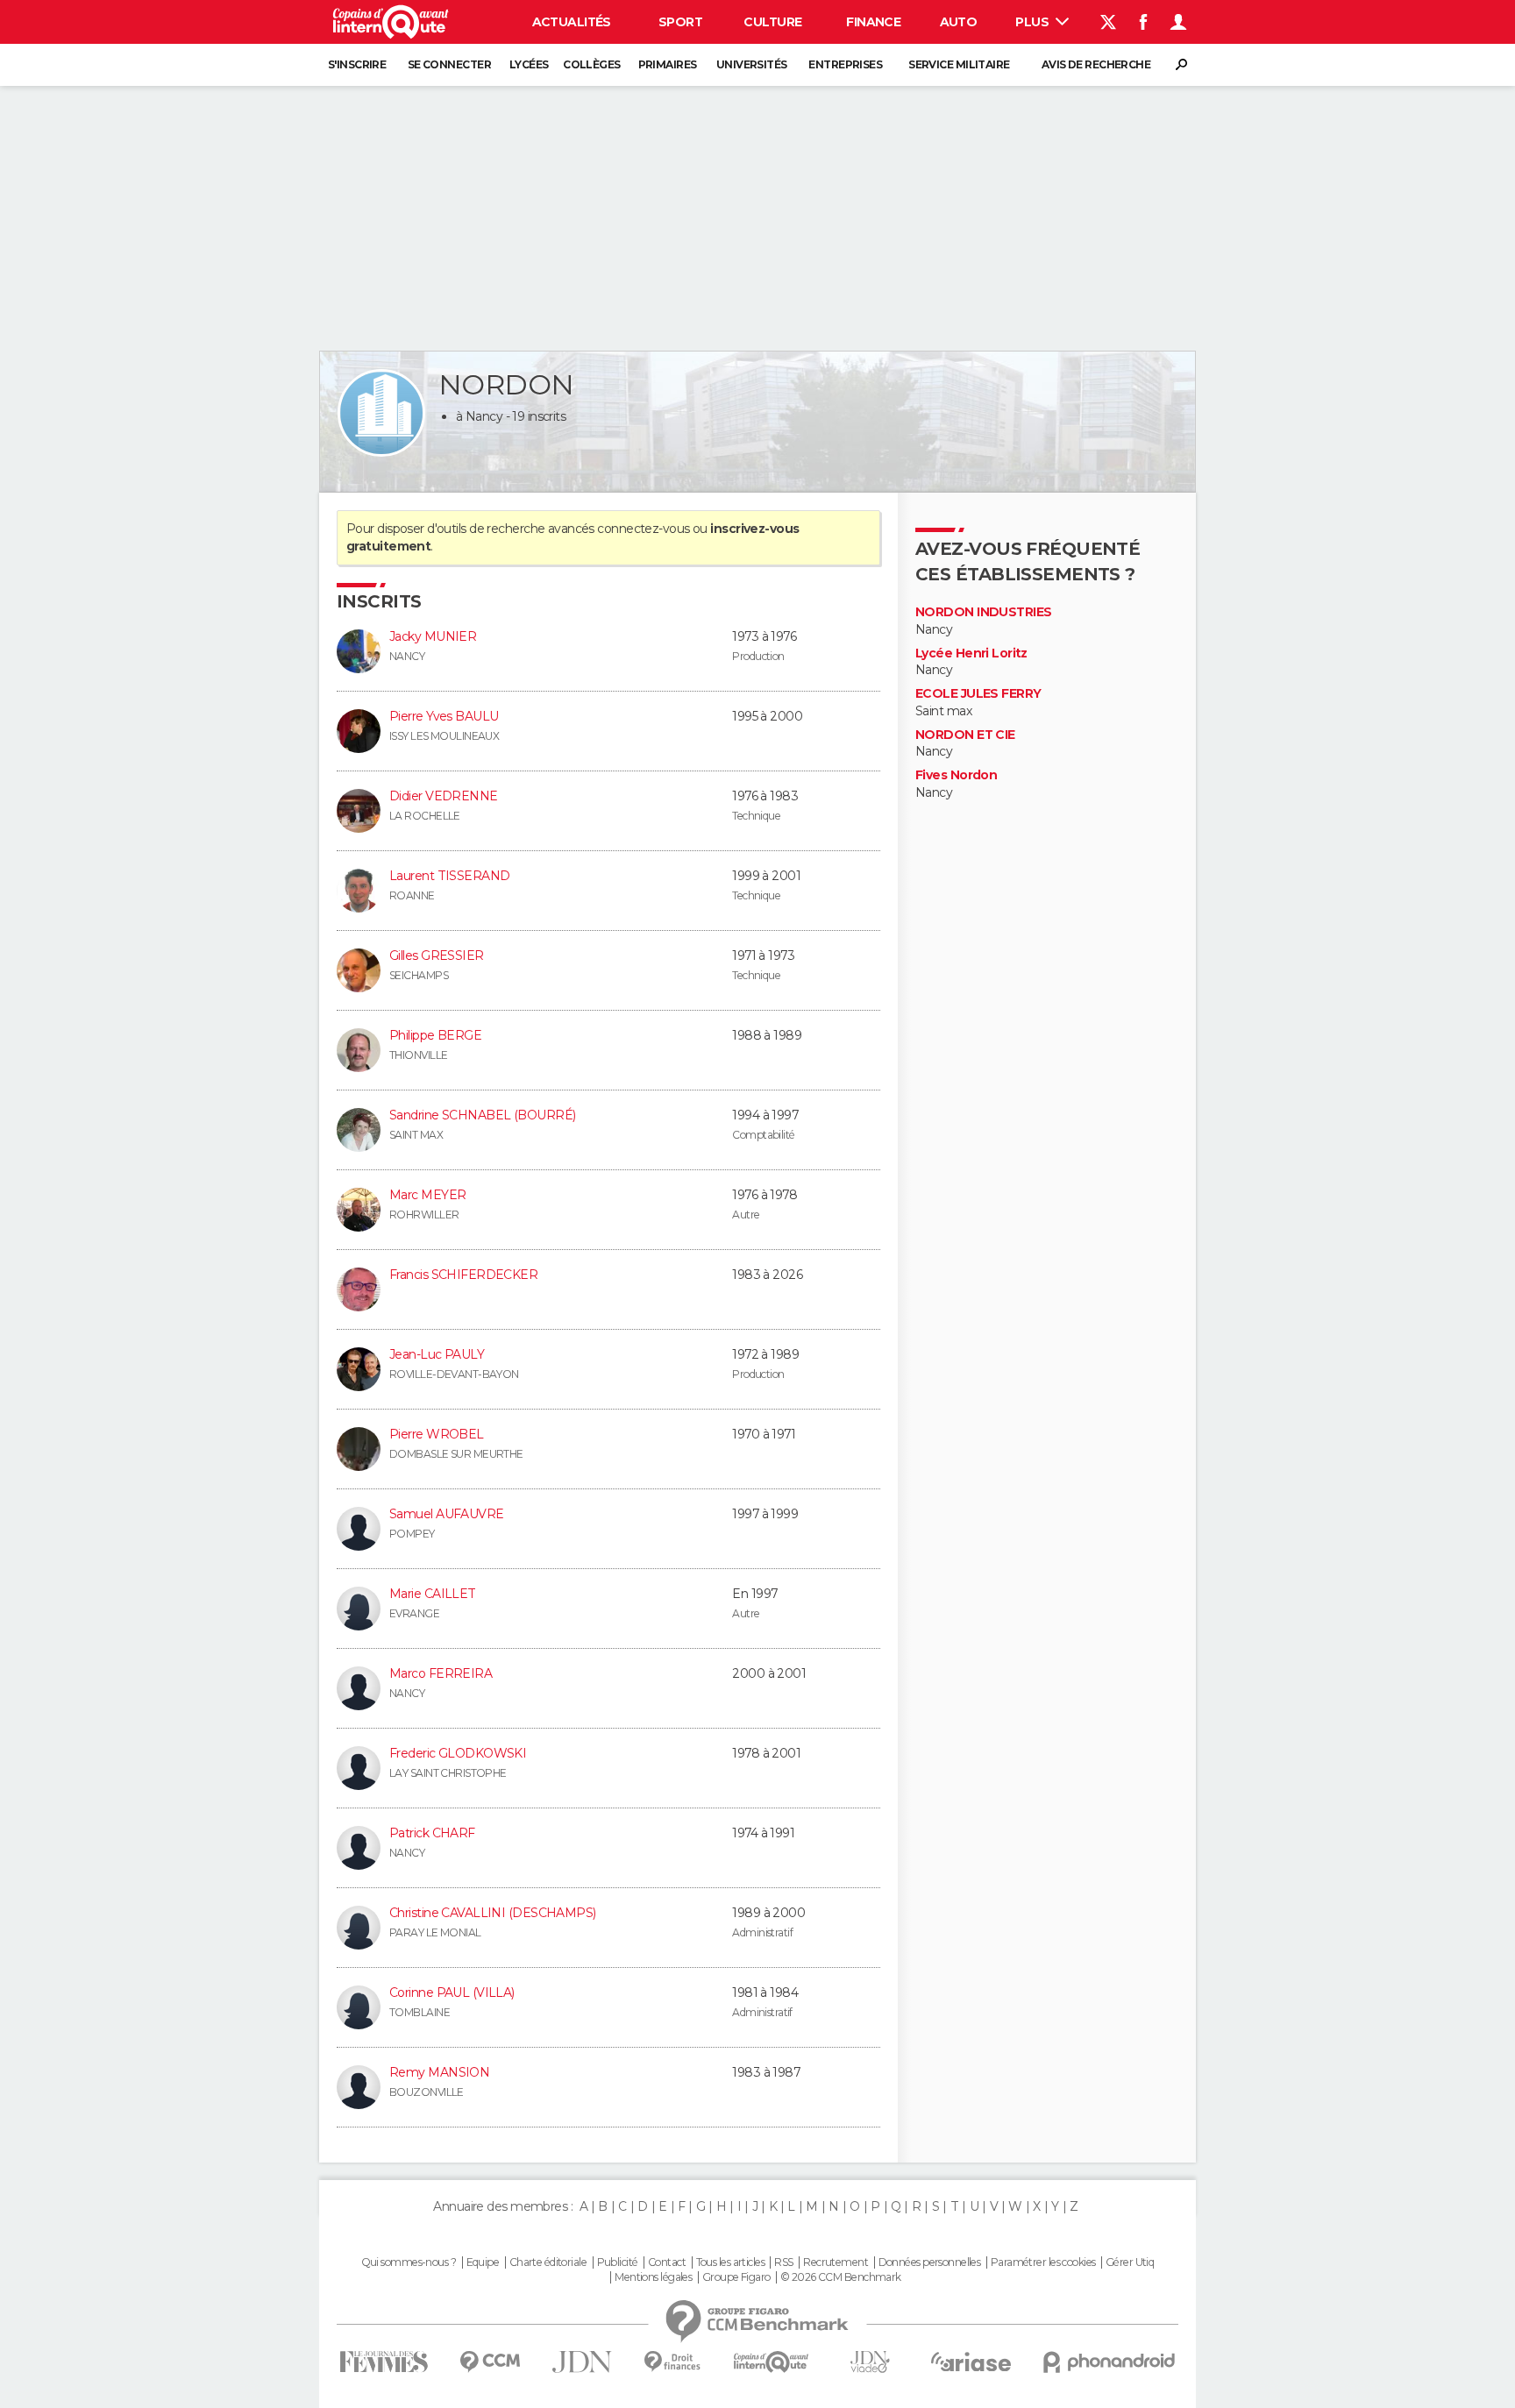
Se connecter (449, 64)
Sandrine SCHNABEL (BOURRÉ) (482, 1115)
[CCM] (490, 2362)
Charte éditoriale (548, 2262)
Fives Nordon (956, 775)
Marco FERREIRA (441, 1673)
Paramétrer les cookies (1043, 2262)
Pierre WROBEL (437, 1434)
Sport (680, 22)
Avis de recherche (1096, 64)
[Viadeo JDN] (870, 2362)
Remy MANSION (439, 2072)
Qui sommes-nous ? (409, 2262)
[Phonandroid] (1110, 2362)
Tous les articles (730, 2262)
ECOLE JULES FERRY (978, 694)
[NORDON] (381, 413)
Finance (873, 22)
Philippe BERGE (435, 1035)
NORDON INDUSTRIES (983, 612)
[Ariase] (971, 2362)
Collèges (592, 64)
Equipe (483, 2262)
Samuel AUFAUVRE (447, 1514)
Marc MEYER (427, 1195)
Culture (772, 22)
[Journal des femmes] (384, 2362)
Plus (1033, 22)
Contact (667, 2262)
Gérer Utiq (1130, 2262)
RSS (783, 2262)
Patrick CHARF (432, 1833)
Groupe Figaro (736, 2277)
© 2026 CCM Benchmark (841, 2277)
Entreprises (845, 64)
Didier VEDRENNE (444, 796)
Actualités (572, 22)
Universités (752, 64)
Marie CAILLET (433, 1594)
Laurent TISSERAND (449, 876)
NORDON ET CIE (965, 735)
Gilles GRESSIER (437, 955)
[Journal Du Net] (583, 2362)
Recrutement (836, 2262)
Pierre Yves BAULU (444, 716)
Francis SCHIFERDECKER (463, 1275)
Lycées (529, 64)
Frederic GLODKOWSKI (458, 1753)
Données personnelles (930, 2262)
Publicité (618, 2262)
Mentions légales (653, 2277)
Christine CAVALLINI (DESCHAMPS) (493, 1913)
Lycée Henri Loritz (971, 653)
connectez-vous (643, 529)
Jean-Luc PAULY (437, 1354)
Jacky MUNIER (433, 636)
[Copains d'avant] (771, 2362)
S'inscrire (357, 64)
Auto (959, 22)
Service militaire (959, 64)
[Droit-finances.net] (673, 2362)
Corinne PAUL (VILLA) (452, 1992)
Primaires (668, 64)
